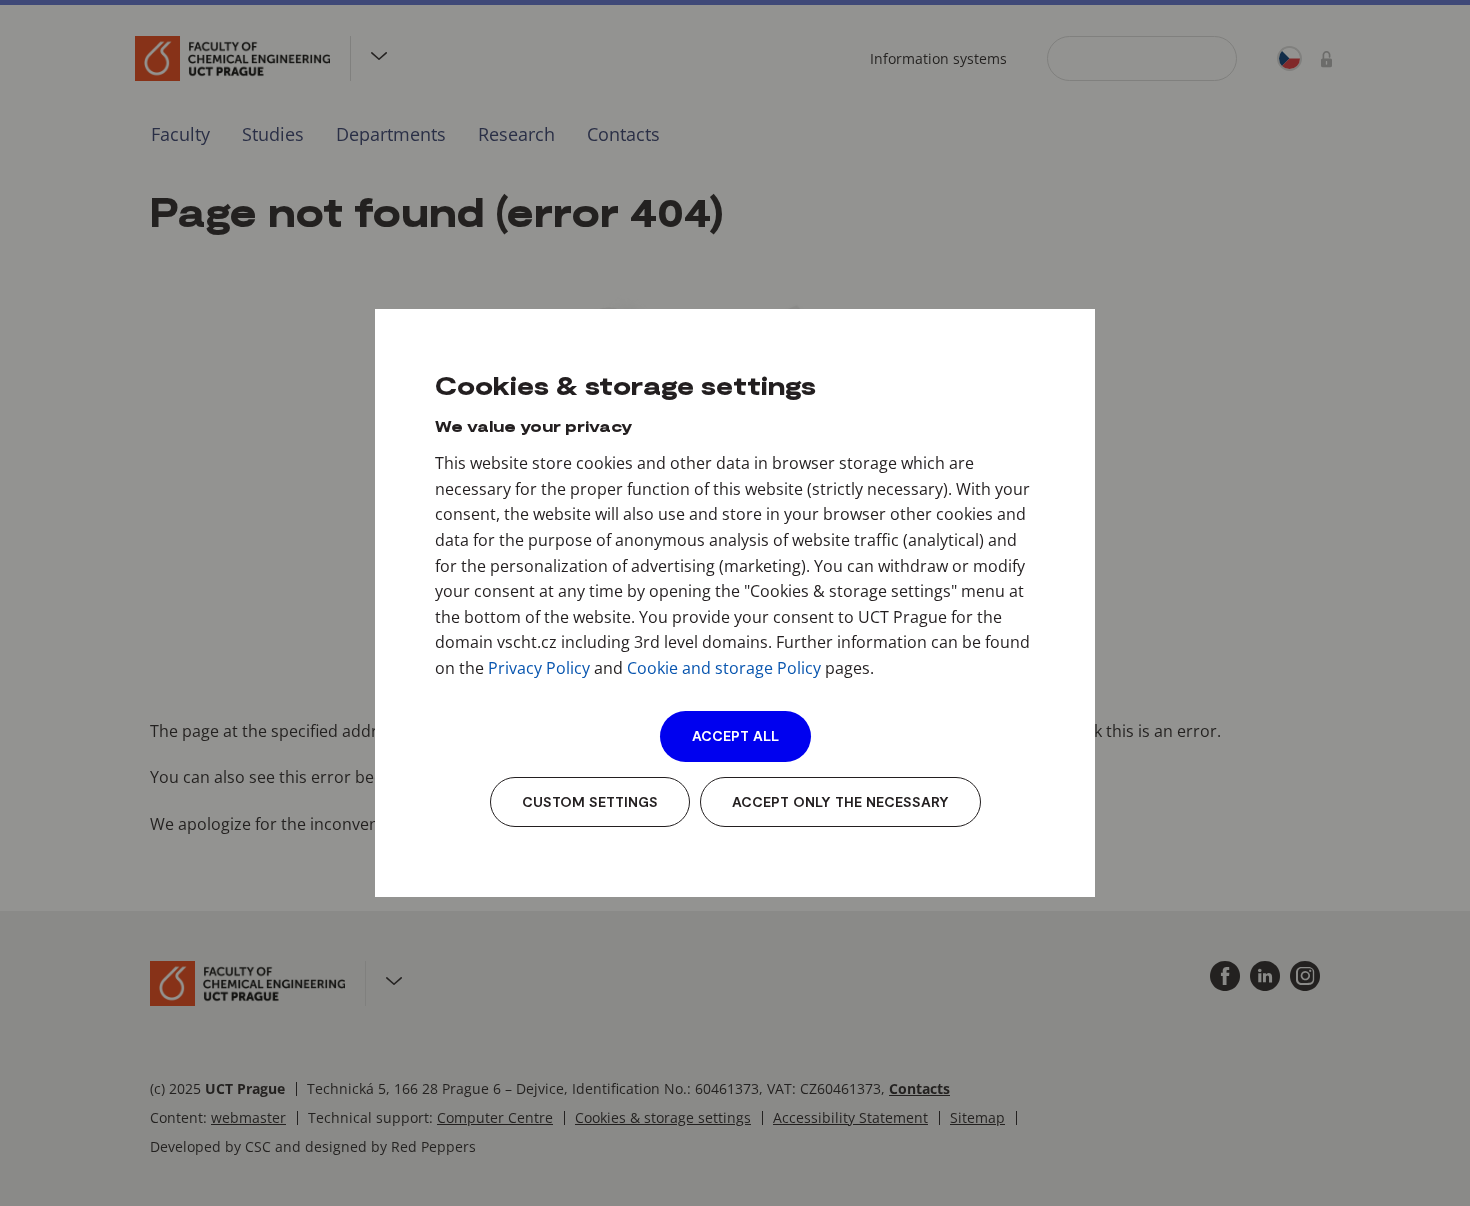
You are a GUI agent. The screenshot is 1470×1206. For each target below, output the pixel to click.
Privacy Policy (539, 668)
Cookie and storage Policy (724, 668)
